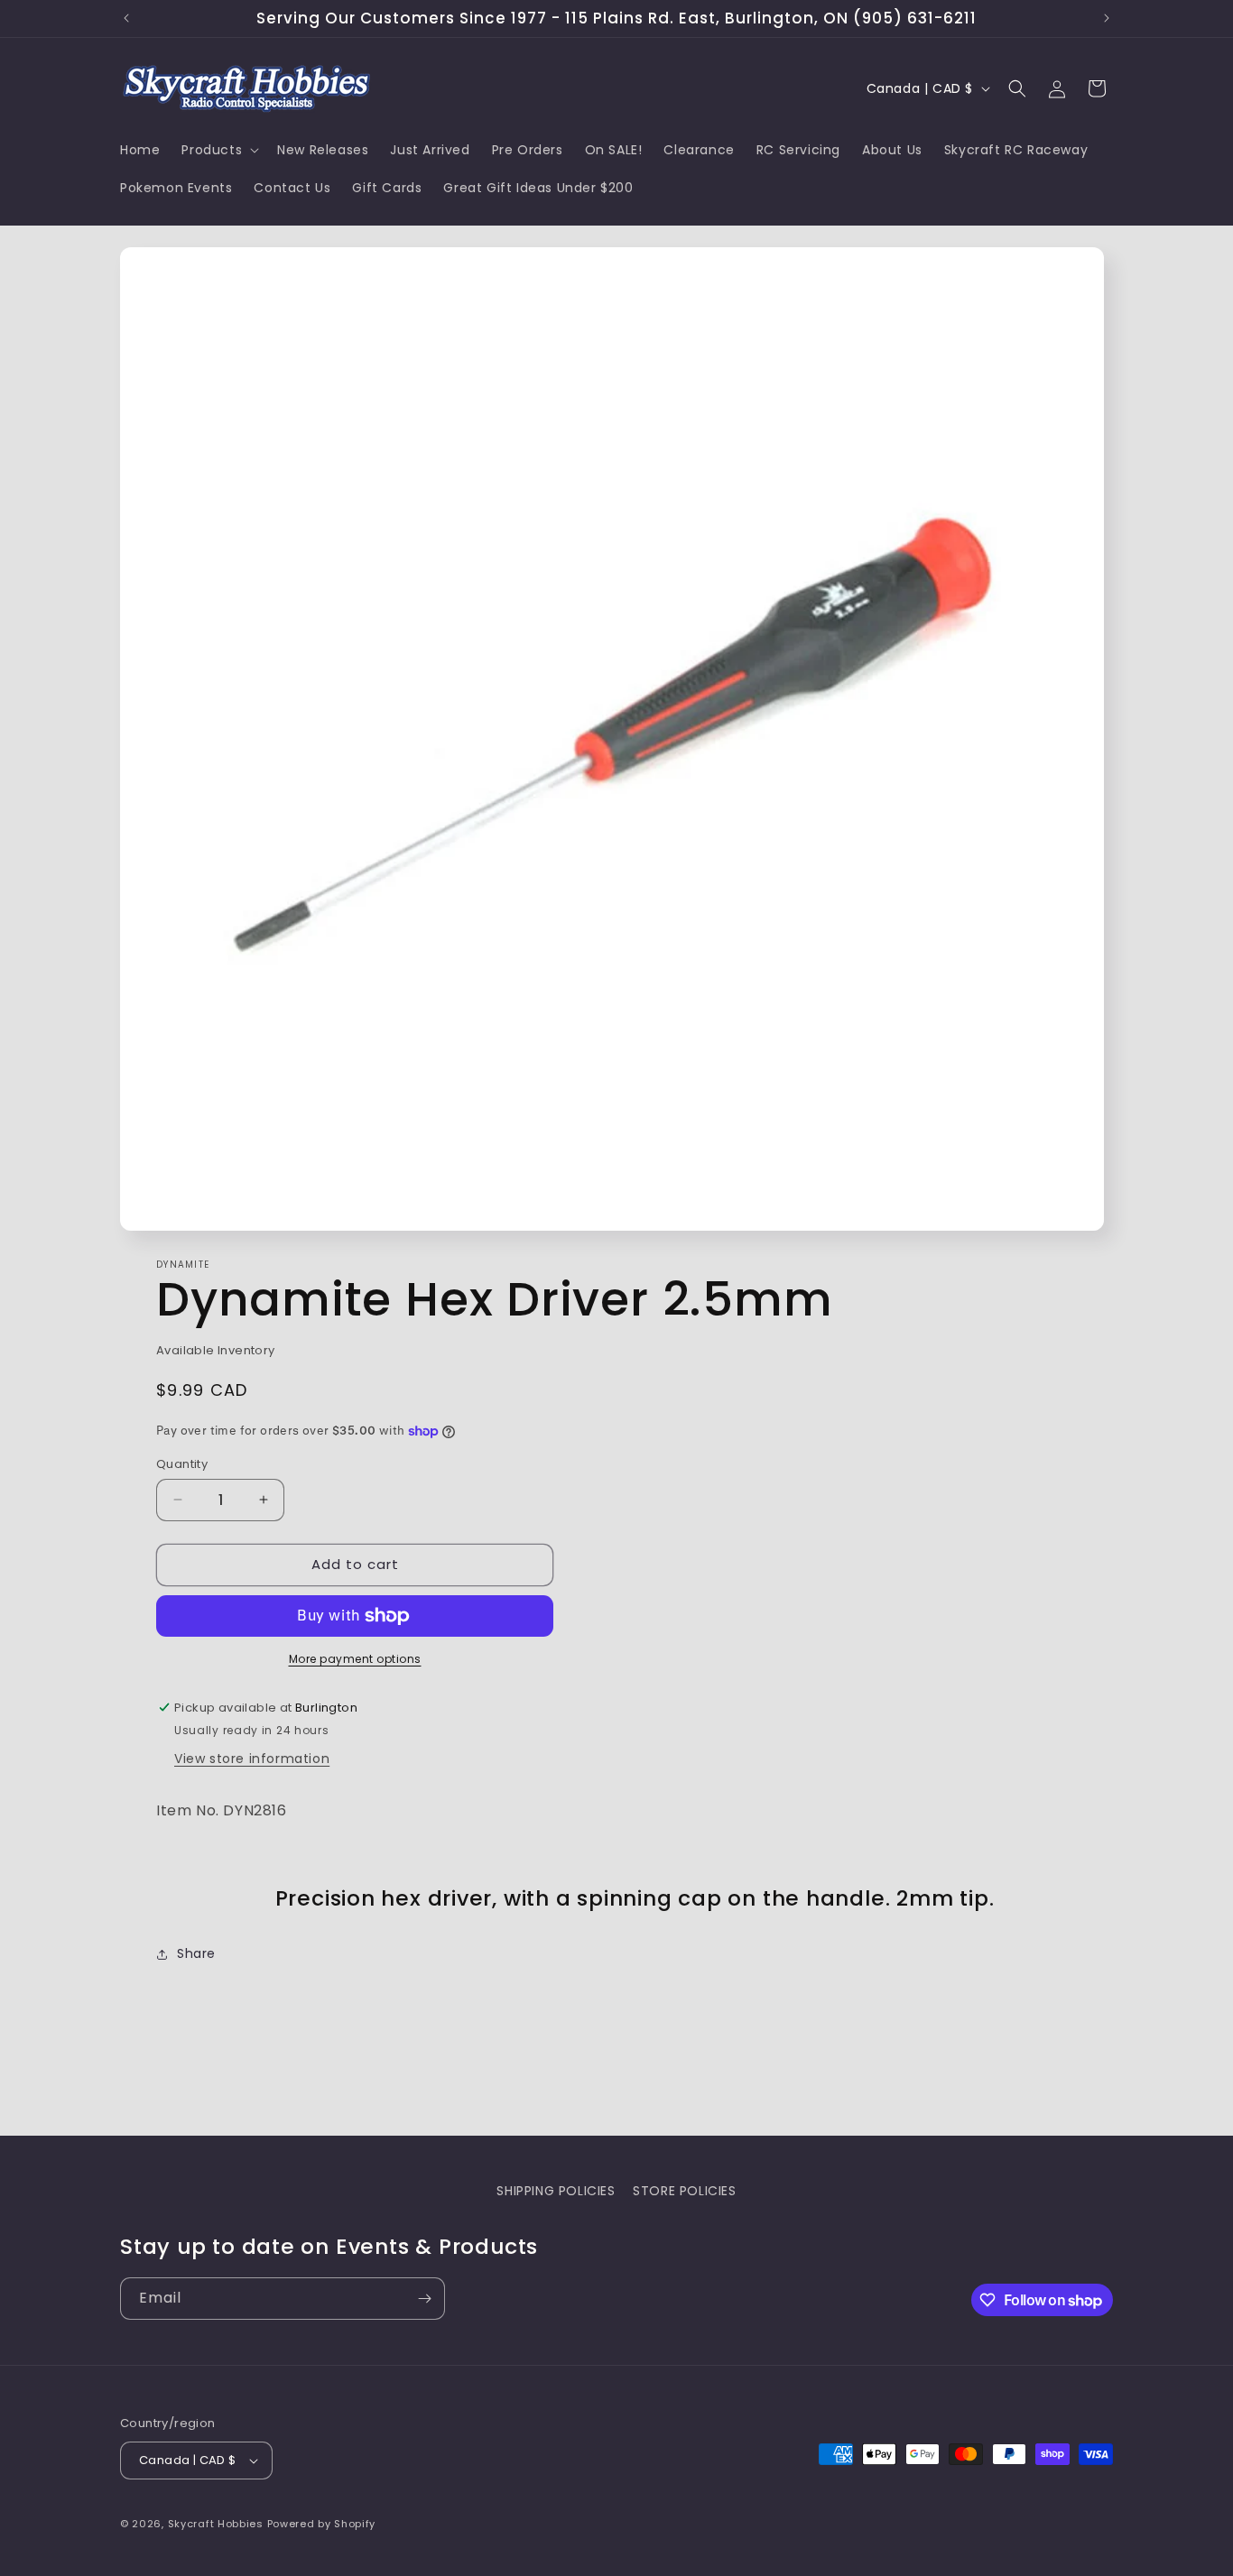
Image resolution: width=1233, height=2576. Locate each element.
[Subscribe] (424, 2299)
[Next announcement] (1107, 18)
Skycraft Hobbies (218, 2524)
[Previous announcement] (126, 18)
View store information (252, 1759)
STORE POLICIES (684, 2191)
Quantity (182, 1464)
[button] (218, 150)
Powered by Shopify (322, 2524)
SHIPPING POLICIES (556, 2191)
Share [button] (196, 1953)
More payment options (355, 1659)
